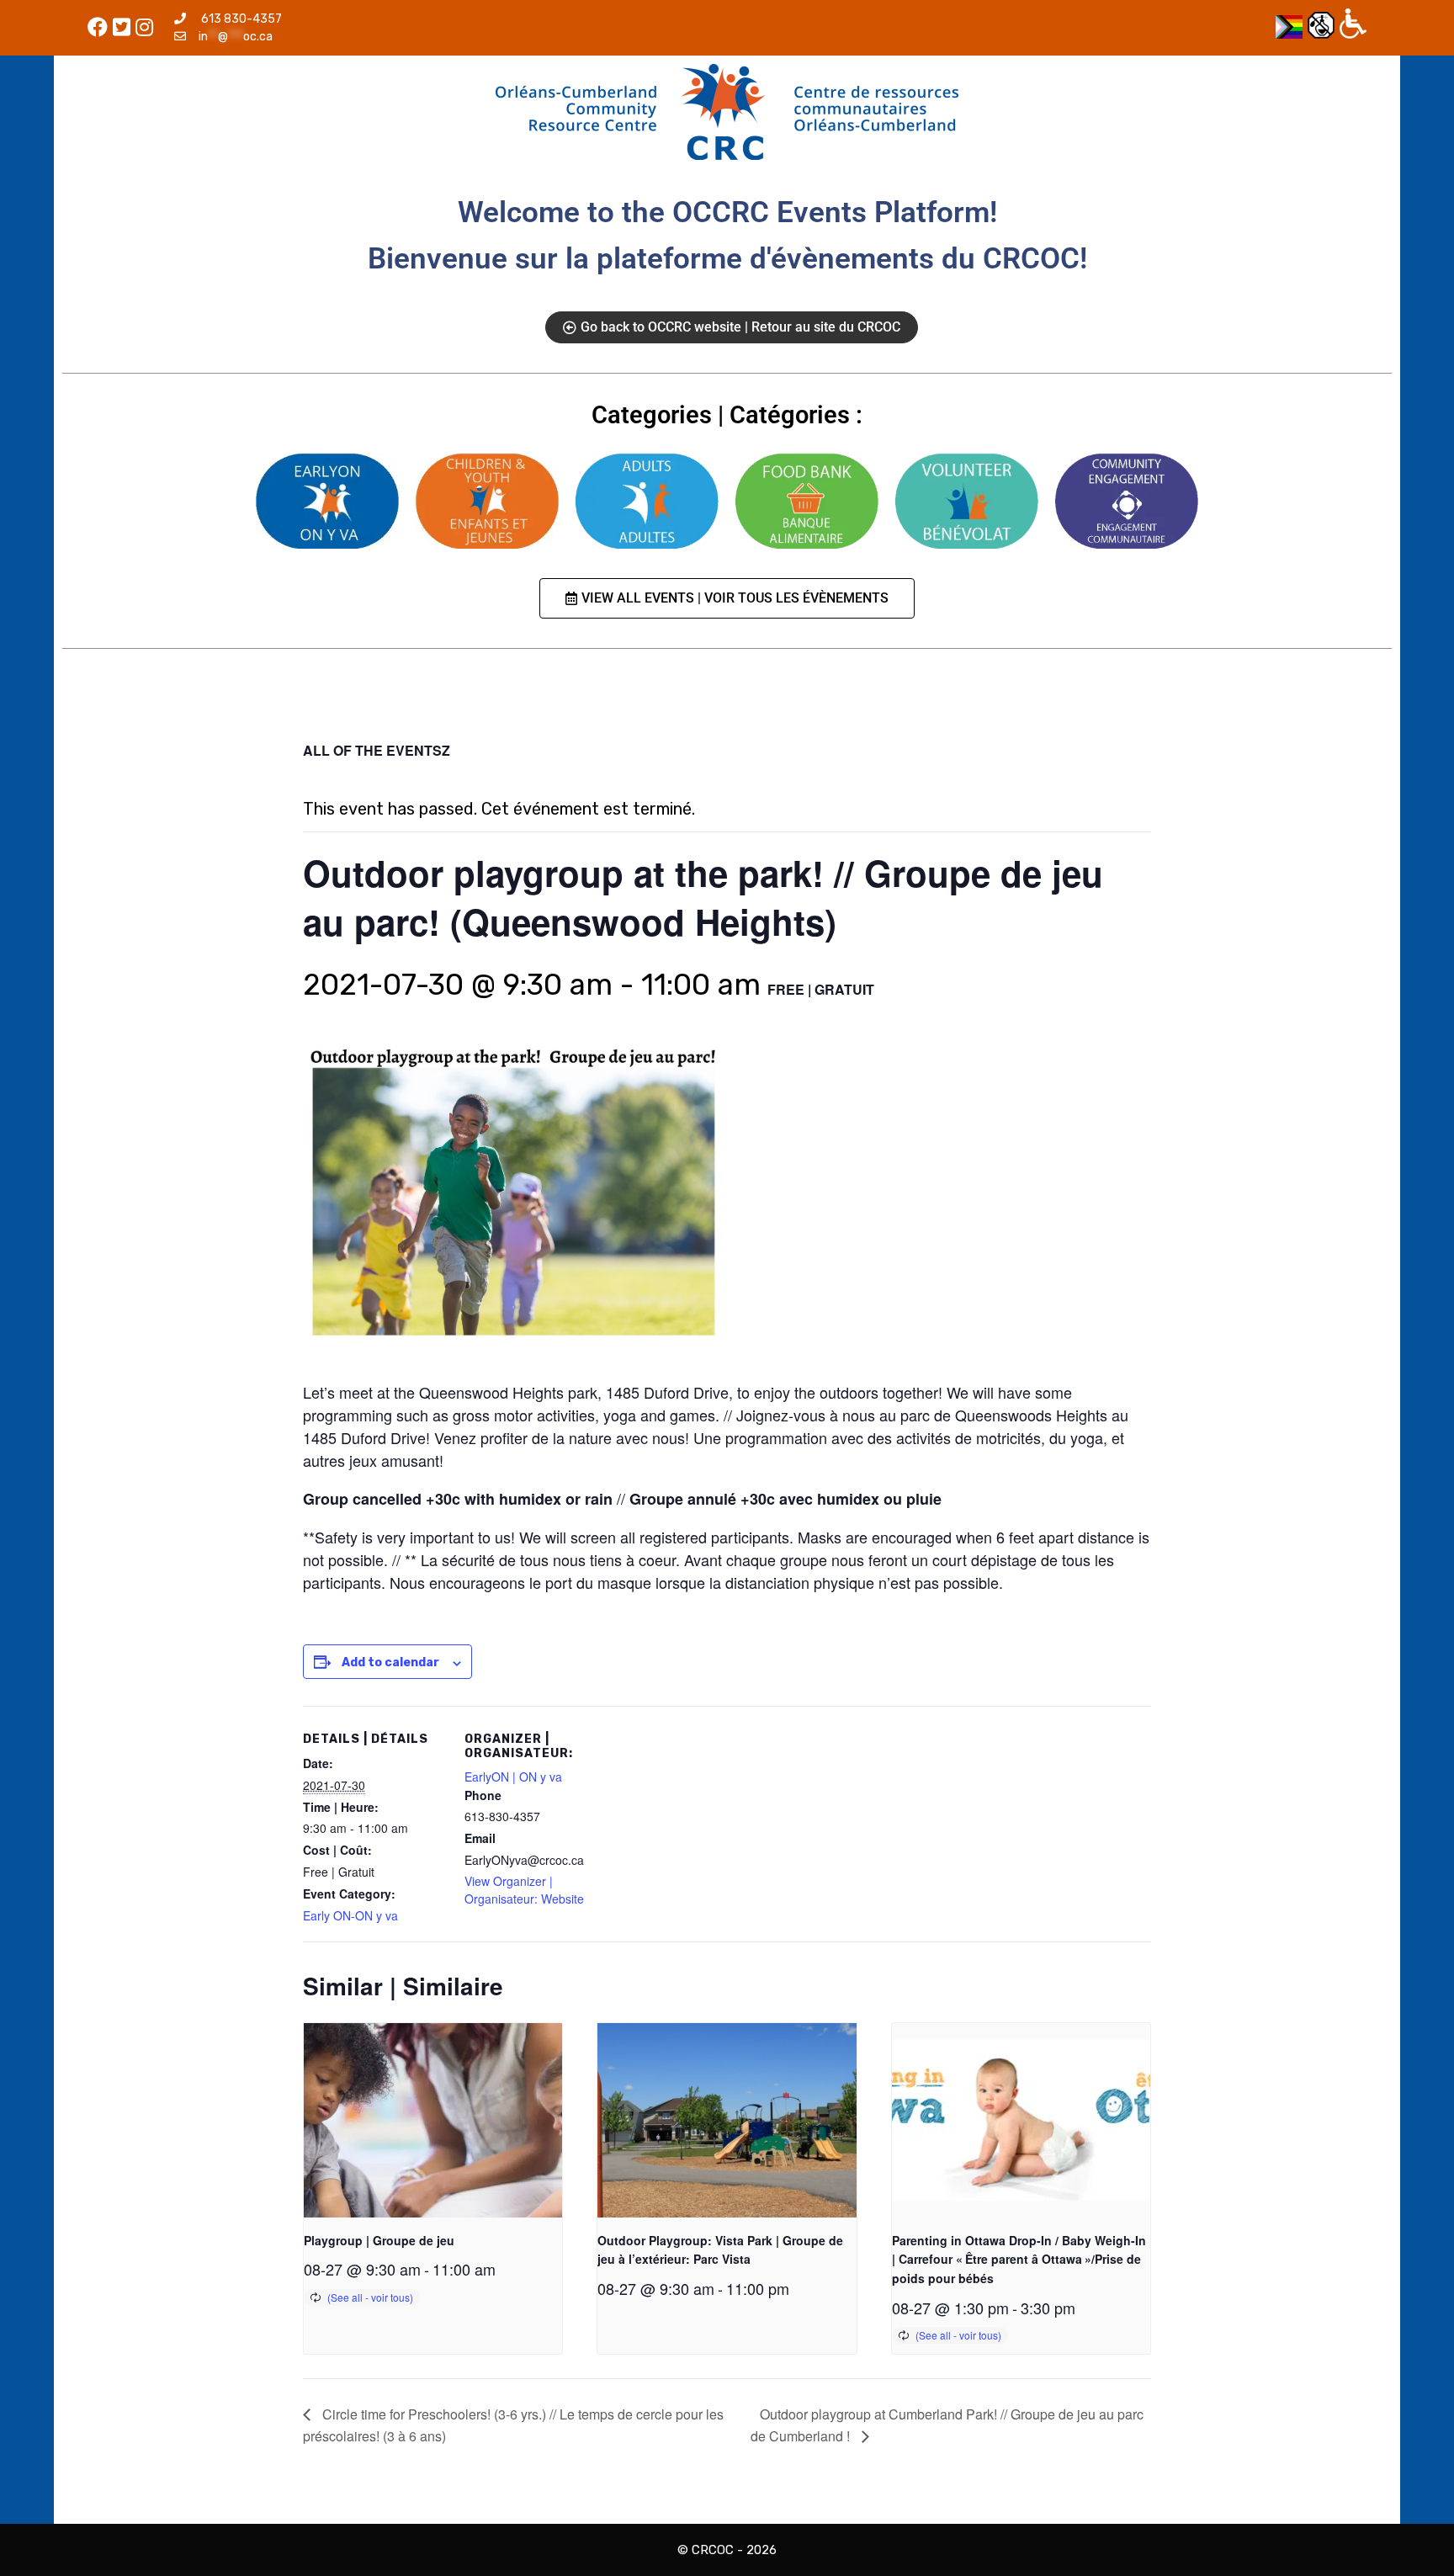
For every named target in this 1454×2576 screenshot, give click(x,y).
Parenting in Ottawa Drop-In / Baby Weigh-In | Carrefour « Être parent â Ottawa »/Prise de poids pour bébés (1019, 2259)
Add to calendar (390, 1662)
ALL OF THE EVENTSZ (377, 750)
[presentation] (433, 2120)
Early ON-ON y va (350, 1915)
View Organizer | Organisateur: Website (524, 1890)
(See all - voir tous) (370, 2297)
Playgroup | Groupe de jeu (379, 2240)
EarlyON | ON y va (513, 1777)
